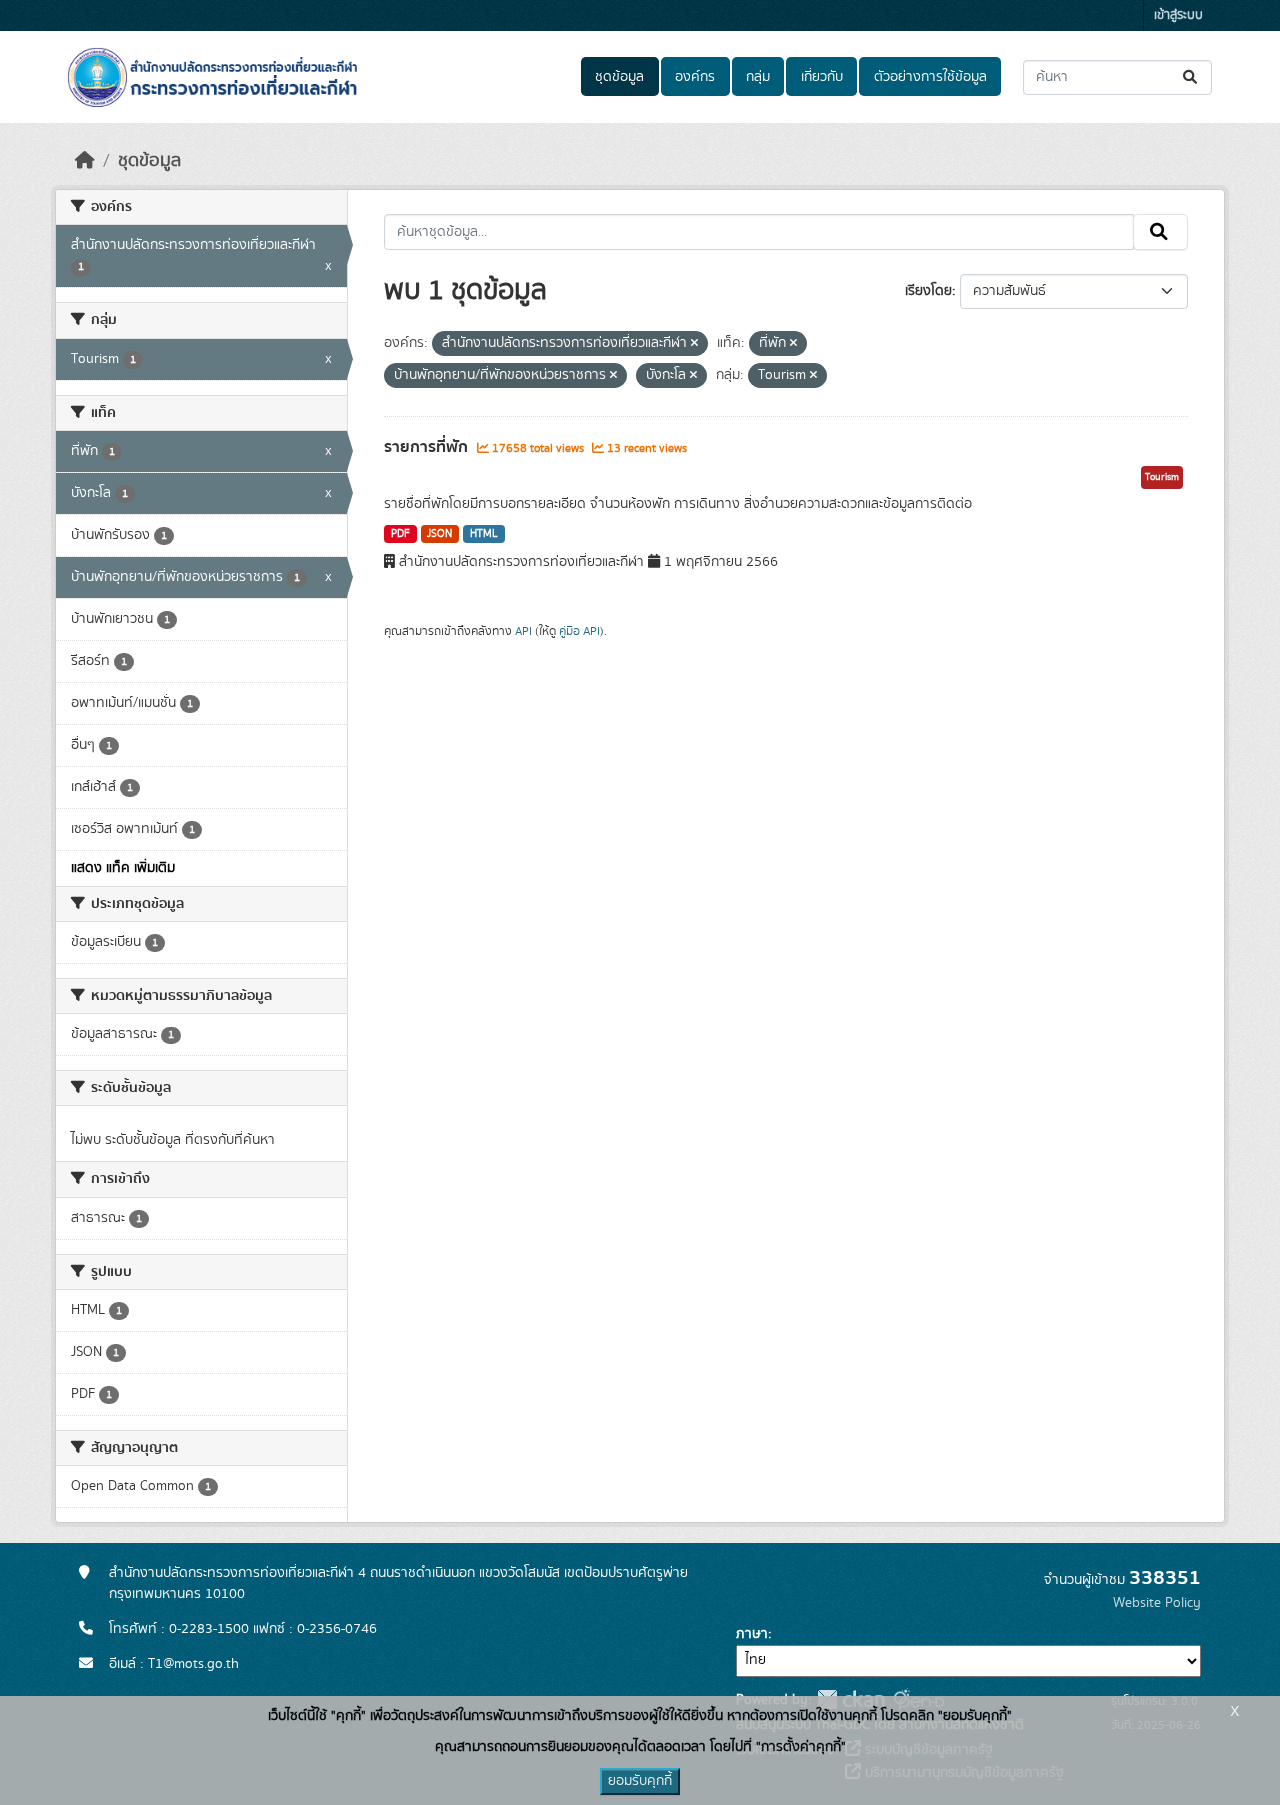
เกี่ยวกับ (822, 77)
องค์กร (695, 77)
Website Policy (1157, 1603)
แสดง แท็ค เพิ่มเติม (123, 868)
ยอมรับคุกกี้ (640, 1781)
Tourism (1162, 477)
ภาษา (752, 1634)
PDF (400, 534)
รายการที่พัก (428, 447)
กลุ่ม (758, 77)
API (523, 631)
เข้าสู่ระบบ (1178, 15)
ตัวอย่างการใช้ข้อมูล (930, 77)
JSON (439, 534)
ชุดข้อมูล (619, 77)
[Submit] (1191, 77)
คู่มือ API (579, 631)
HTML (484, 534)
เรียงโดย (928, 291)
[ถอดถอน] (694, 344)
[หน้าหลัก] (85, 161)
